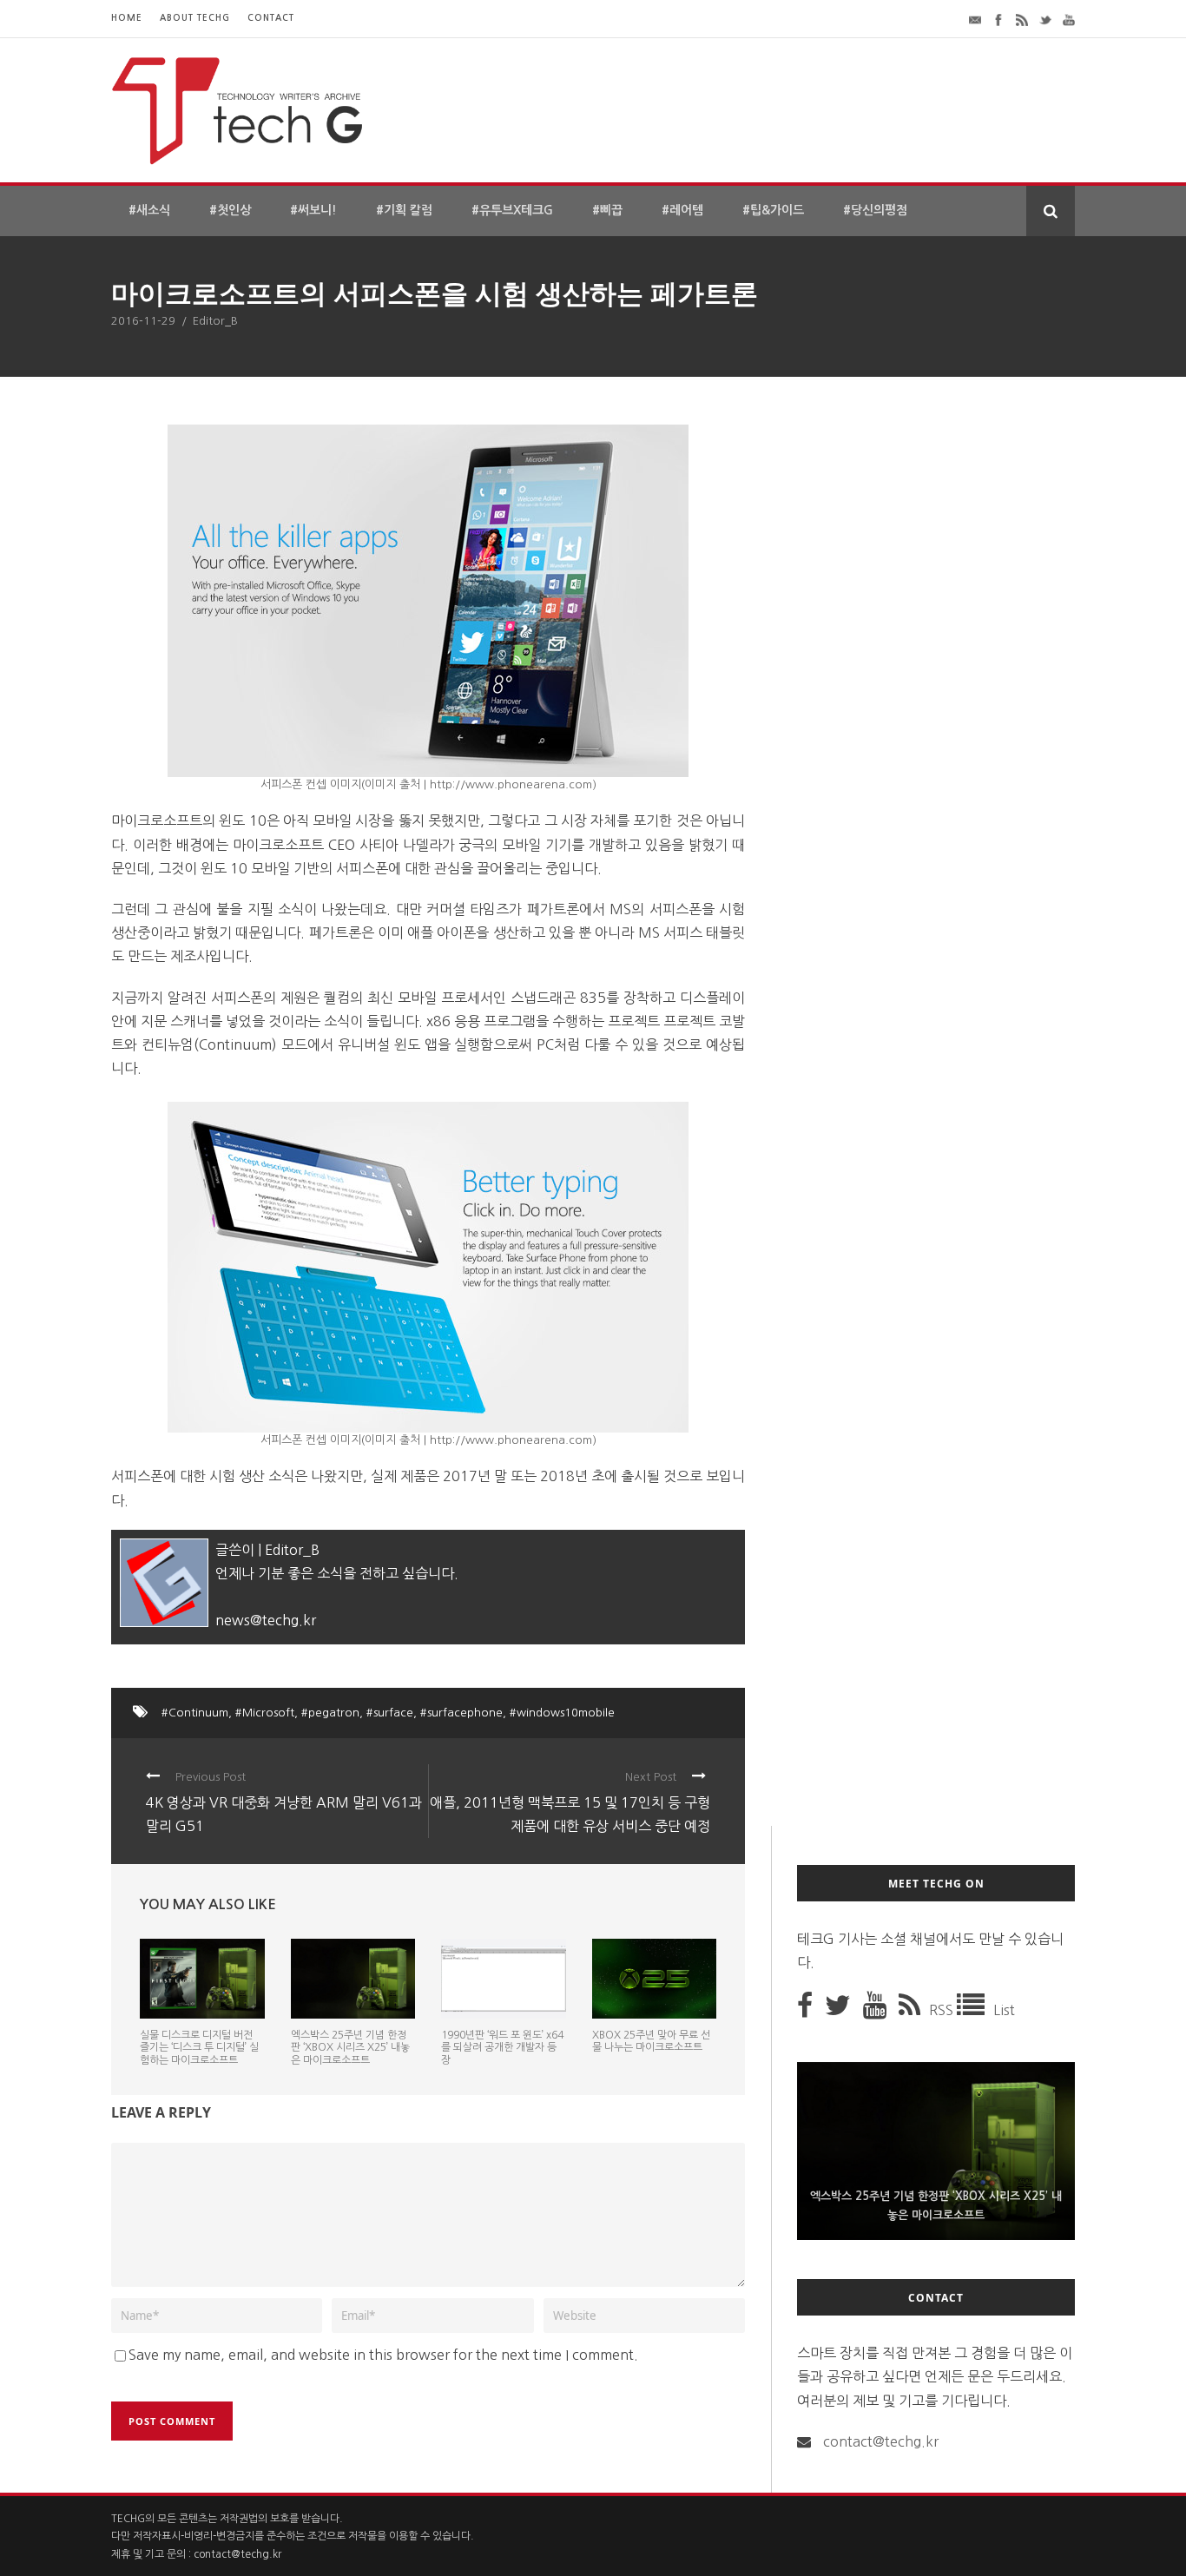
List (1004, 2010)
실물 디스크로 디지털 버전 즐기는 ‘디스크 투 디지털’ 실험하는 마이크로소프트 (199, 2048)
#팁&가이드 (773, 210)
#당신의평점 (875, 210)
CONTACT (271, 18)
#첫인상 (230, 210)
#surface (390, 1713)
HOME (127, 18)
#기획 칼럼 (404, 210)
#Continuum (195, 1713)
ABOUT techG (195, 18)
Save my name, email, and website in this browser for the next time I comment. (383, 2355)
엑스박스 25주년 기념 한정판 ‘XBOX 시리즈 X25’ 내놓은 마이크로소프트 (350, 2048)
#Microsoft (265, 1713)
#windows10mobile (562, 1713)
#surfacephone (461, 1713)
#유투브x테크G (512, 210)
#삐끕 (607, 210)
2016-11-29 (143, 321)
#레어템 (682, 210)
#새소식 (149, 210)
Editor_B (215, 321)
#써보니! (313, 210)
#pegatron (330, 1713)
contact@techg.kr (881, 2441)
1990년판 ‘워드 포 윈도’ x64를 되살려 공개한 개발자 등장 (502, 2048)
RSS (943, 2010)
